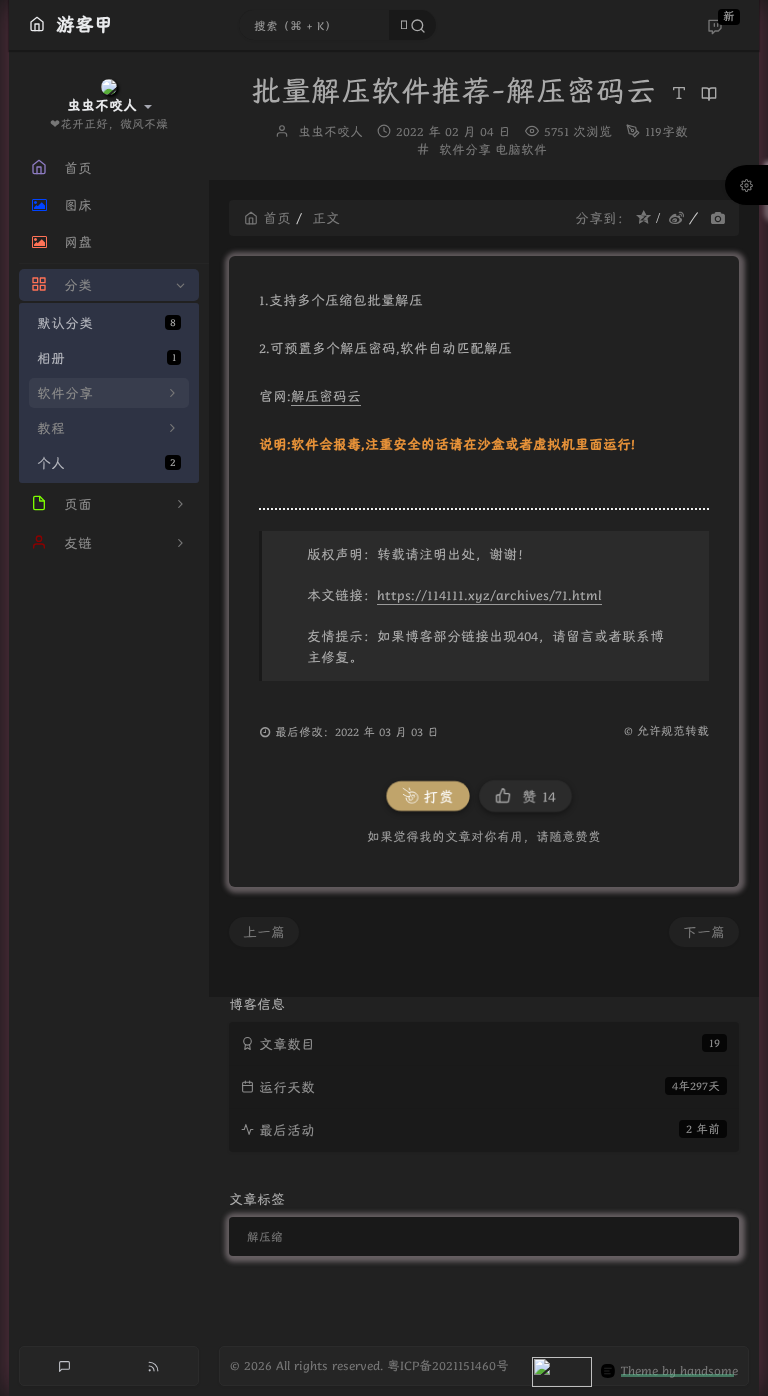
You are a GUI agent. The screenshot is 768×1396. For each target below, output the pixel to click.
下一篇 (704, 932)
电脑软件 (521, 149)
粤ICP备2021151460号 (448, 1365)
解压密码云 (326, 396)
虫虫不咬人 (330, 131)
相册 (106, 358)
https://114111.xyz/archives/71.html (489, 595)
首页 (277, 218)
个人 (106, 463)
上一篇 (264, 932)
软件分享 (465, 149)
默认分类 (106, 323)
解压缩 (265, 1236)
